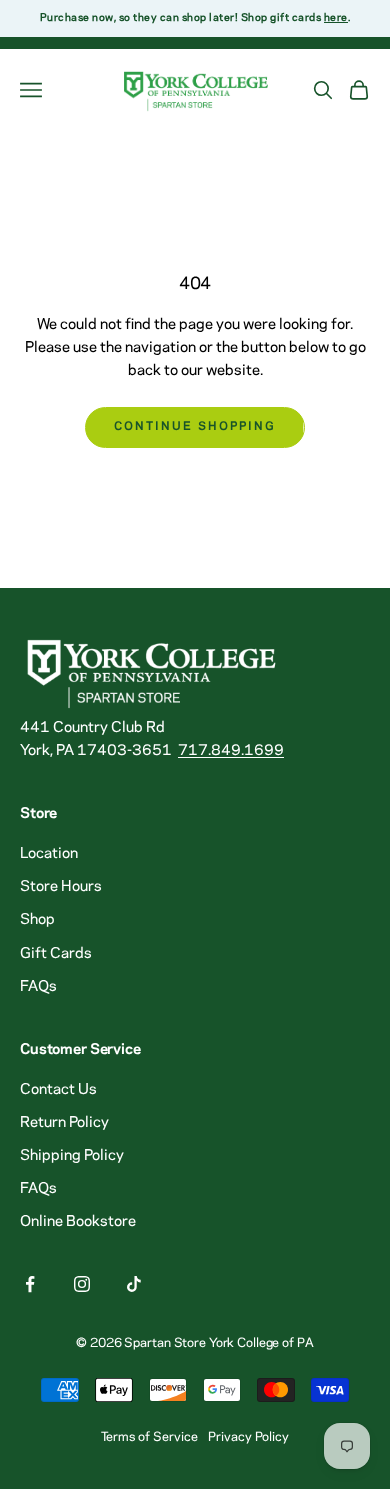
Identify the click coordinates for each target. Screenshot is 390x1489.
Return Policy (64, 1123)
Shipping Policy (72, 1156)
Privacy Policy (248, 1437)
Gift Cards (56, 954)
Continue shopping (194, 426)
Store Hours (61, 887)
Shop (37, 920)
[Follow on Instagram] (82, 1284)
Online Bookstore (78, 1222)
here (336, 18)
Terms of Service (149, 1437)
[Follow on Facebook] (30, 1284)
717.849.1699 (231, 751)
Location (49, 854)
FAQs (38, 987)
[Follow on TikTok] (134, 1284)
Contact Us (58, 1090)
